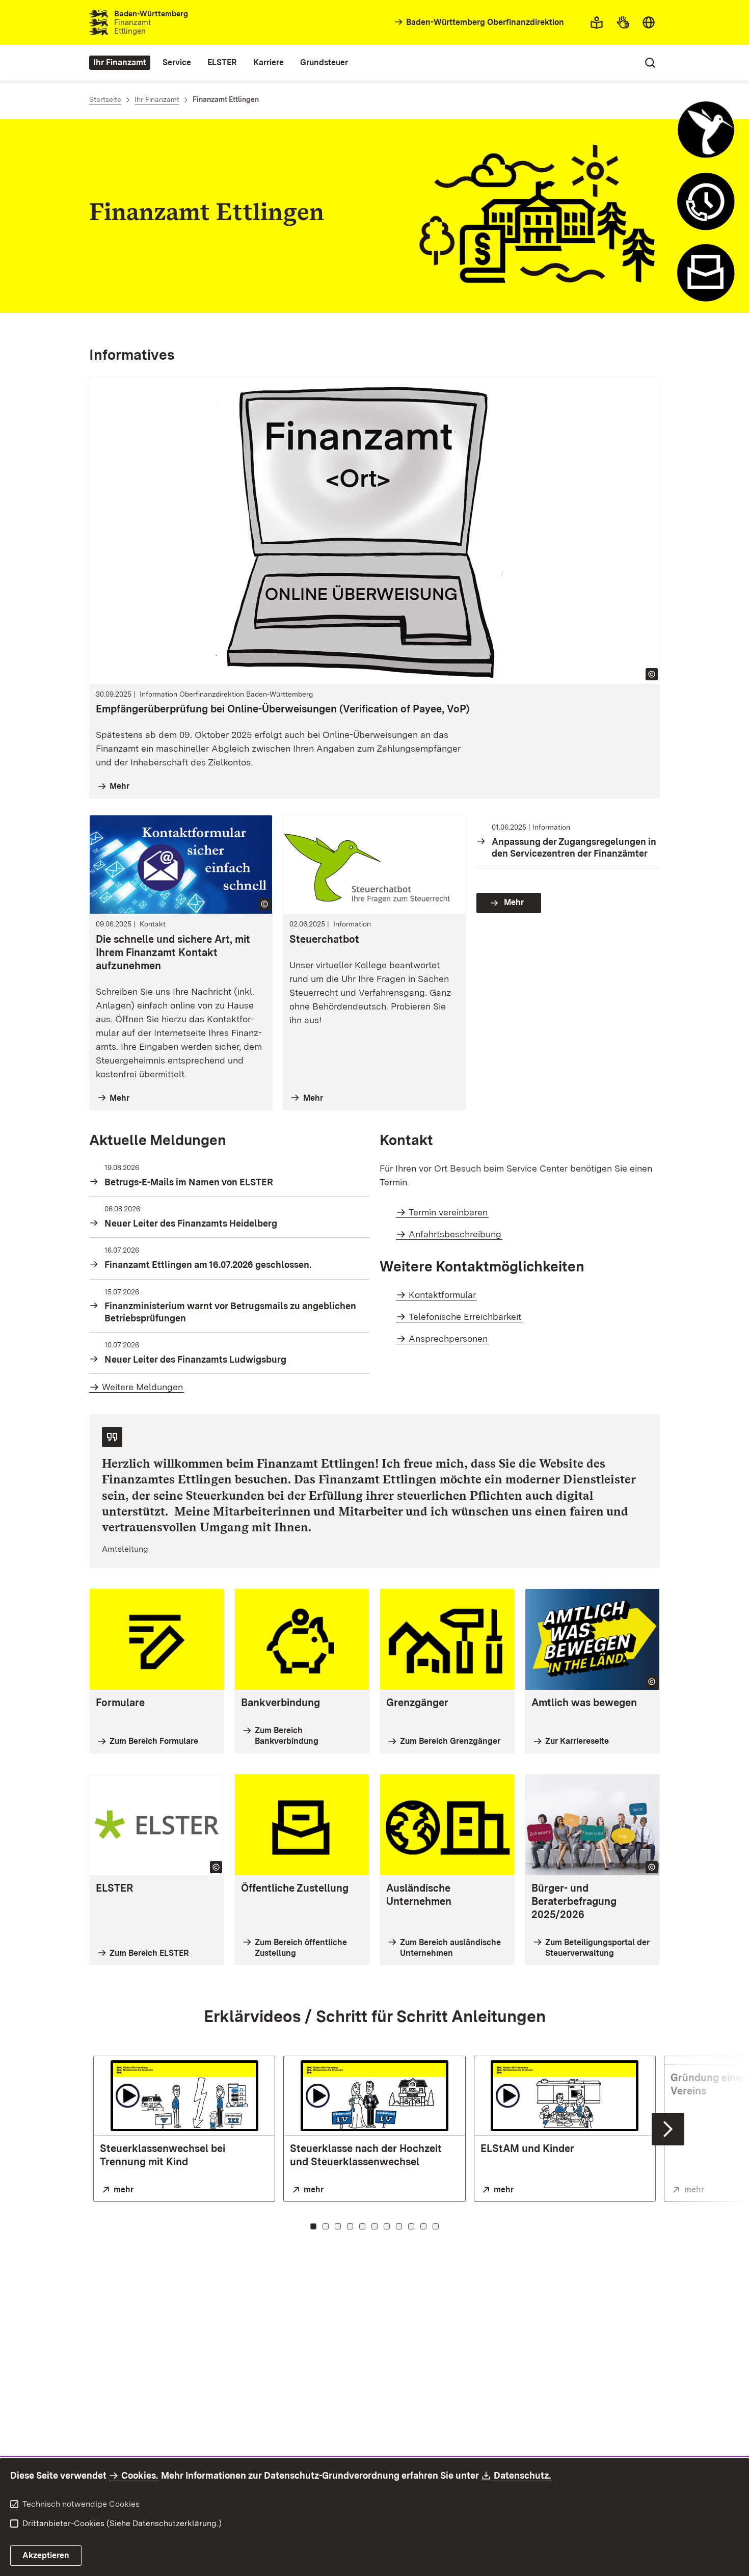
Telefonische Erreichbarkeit (465, 1317)
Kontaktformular (442, 1295)
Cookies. (140, 2475)
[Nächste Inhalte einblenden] (668, 2129)
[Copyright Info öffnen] (652, 674)
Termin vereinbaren (448, 1212)
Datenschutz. (523, 2475)
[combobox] (649, 22)
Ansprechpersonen (448, 1338)
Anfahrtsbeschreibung (455, 1234)
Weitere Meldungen (142, 1387)
